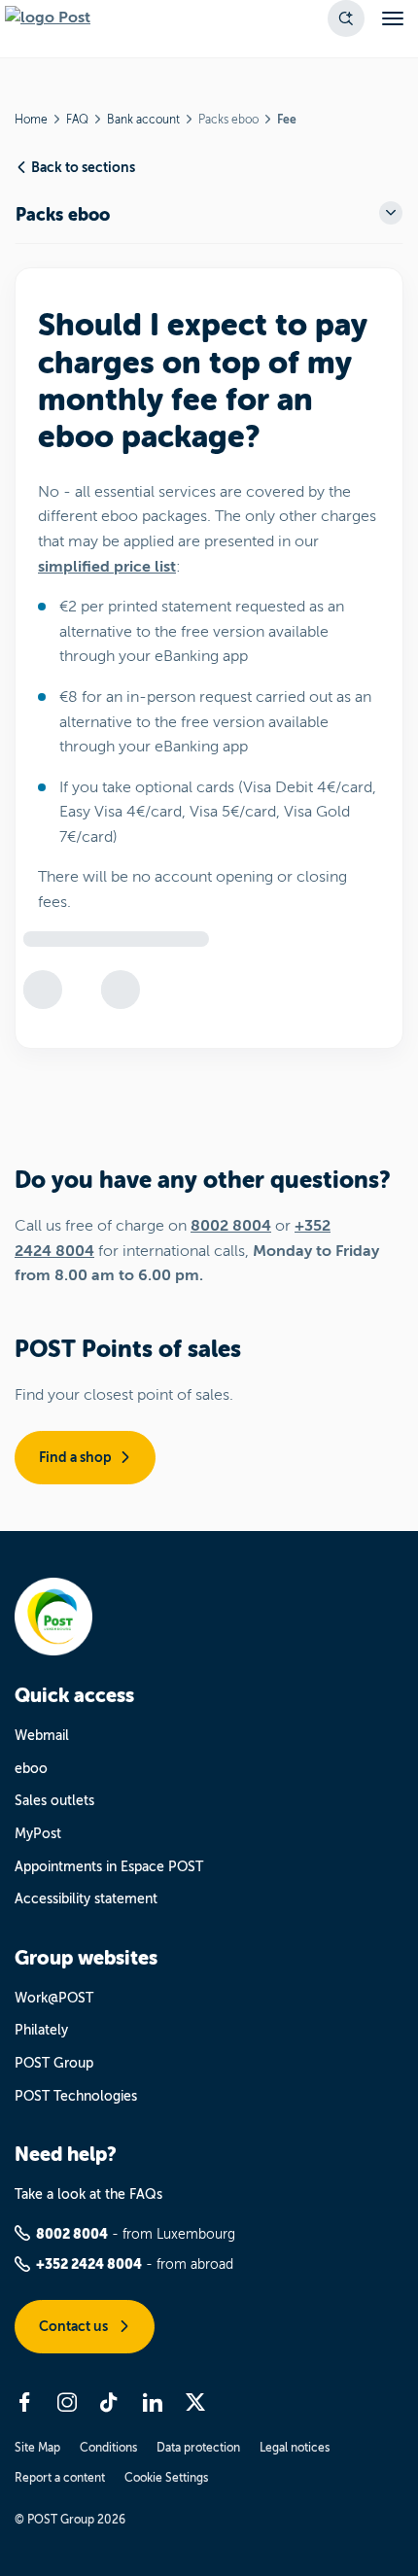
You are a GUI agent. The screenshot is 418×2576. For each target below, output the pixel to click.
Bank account (143, 120)
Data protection (198, 2448)
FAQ (77, 120)
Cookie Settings (166, 2478)
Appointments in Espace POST (109, 1867)
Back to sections (83, 167)
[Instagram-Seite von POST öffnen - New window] (67, 2402)
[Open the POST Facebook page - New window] (24, 2402)
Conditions (108, 2448)
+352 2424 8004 (89, 2264)
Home (31, 120)
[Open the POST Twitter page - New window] (195, 2402)
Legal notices (295, 2448)
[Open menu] (393, 18)
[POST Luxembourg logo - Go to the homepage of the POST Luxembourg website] (48, 18)
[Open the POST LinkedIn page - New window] (153, 2402)
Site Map (37, 2448)
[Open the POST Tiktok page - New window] (110, 2402)
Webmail (42, 1736)
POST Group (54, 2063)
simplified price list (107, 567)
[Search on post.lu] (346, 18)
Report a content (60, 2478)
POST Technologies (76, 2096)
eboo (31, 1769)
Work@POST (54, 1998)
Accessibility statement (86, 1899)
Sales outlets (54, 1801)
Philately (41, 2030)
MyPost (38, 1834)
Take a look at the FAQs (88, 2194)
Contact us (75, 2326)
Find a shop (75, 1457)
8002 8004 (231, 1226)
